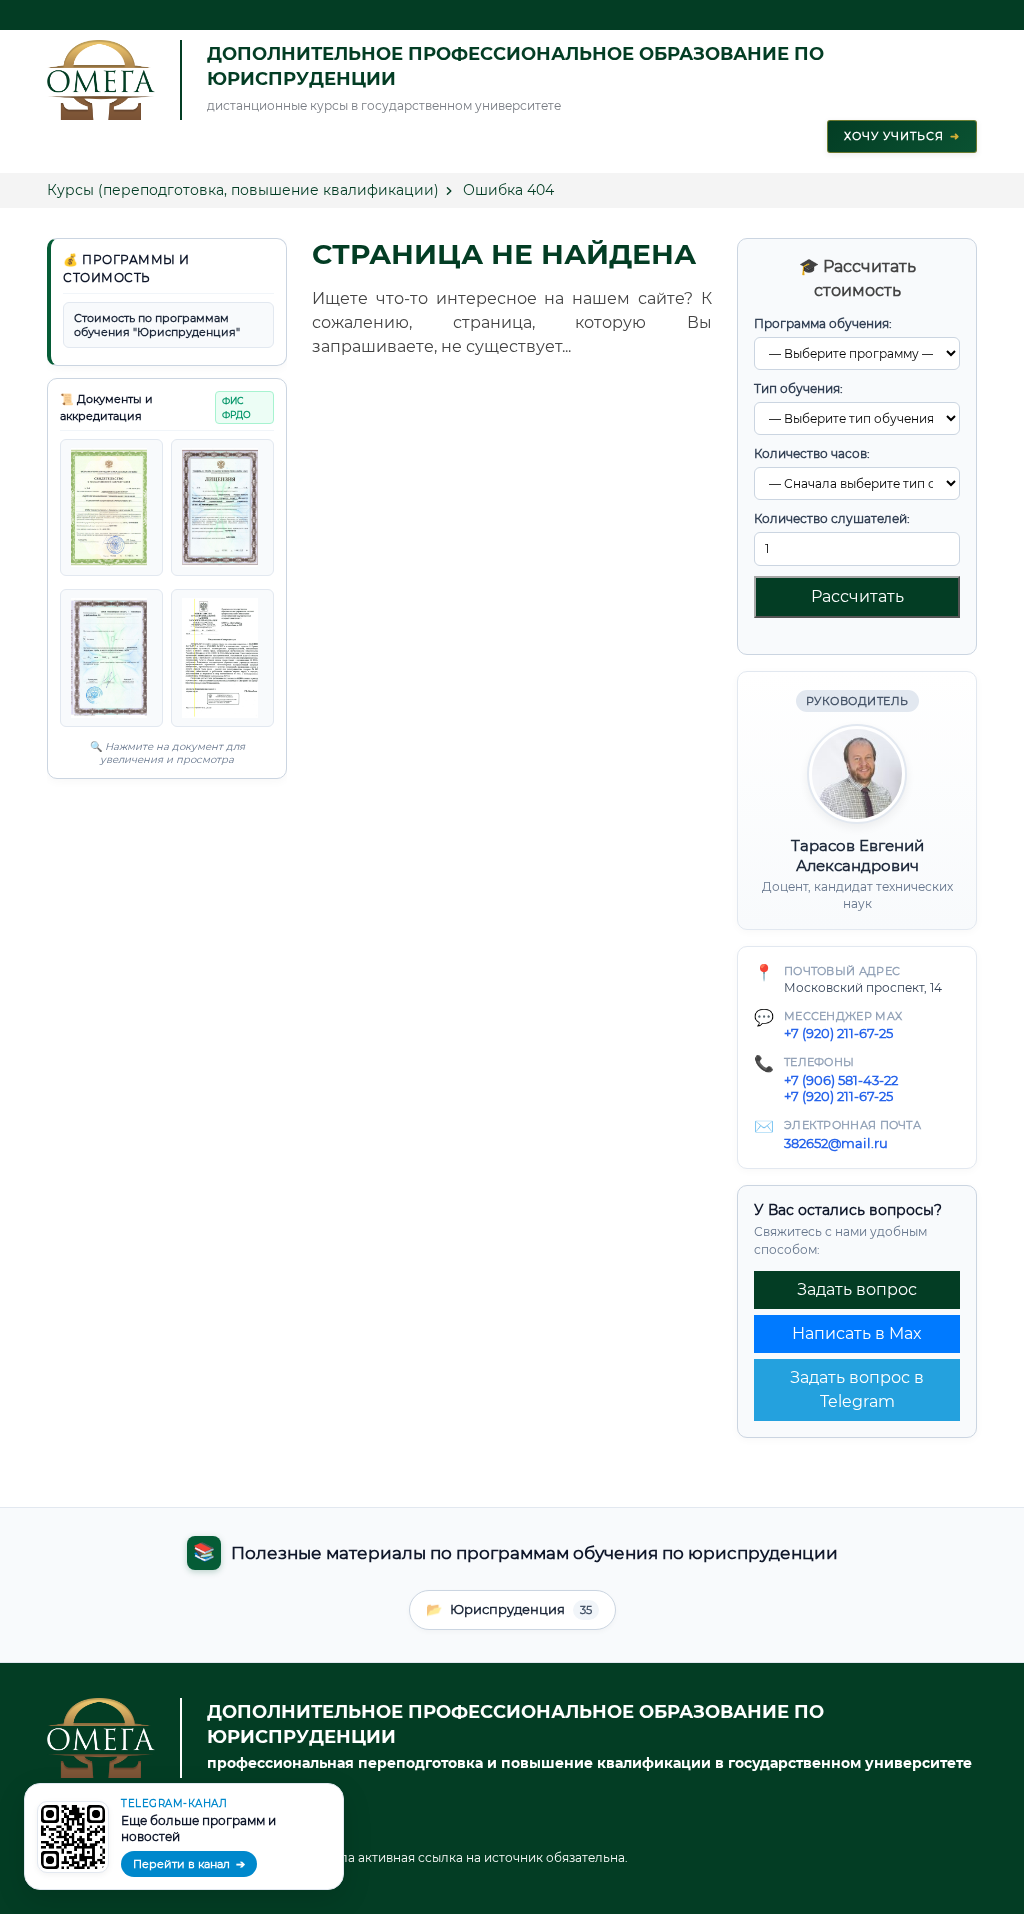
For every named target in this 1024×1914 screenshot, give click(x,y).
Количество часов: (812, 453)
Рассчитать (857, 596)
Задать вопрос (857, 1289)
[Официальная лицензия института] (111, 507)
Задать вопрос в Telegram (857, 1389)
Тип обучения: (798, 388)
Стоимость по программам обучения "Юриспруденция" (157, 325)
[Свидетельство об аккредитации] (222, 657)
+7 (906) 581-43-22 (841, 1080)
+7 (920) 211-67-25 (838, 1033)
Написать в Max (857, 1333)
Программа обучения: (823, 323)
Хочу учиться (902, 136)
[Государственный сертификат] (111, 657)
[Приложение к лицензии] (222, 507)
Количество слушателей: (832, 518)
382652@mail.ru (836, 1143)
